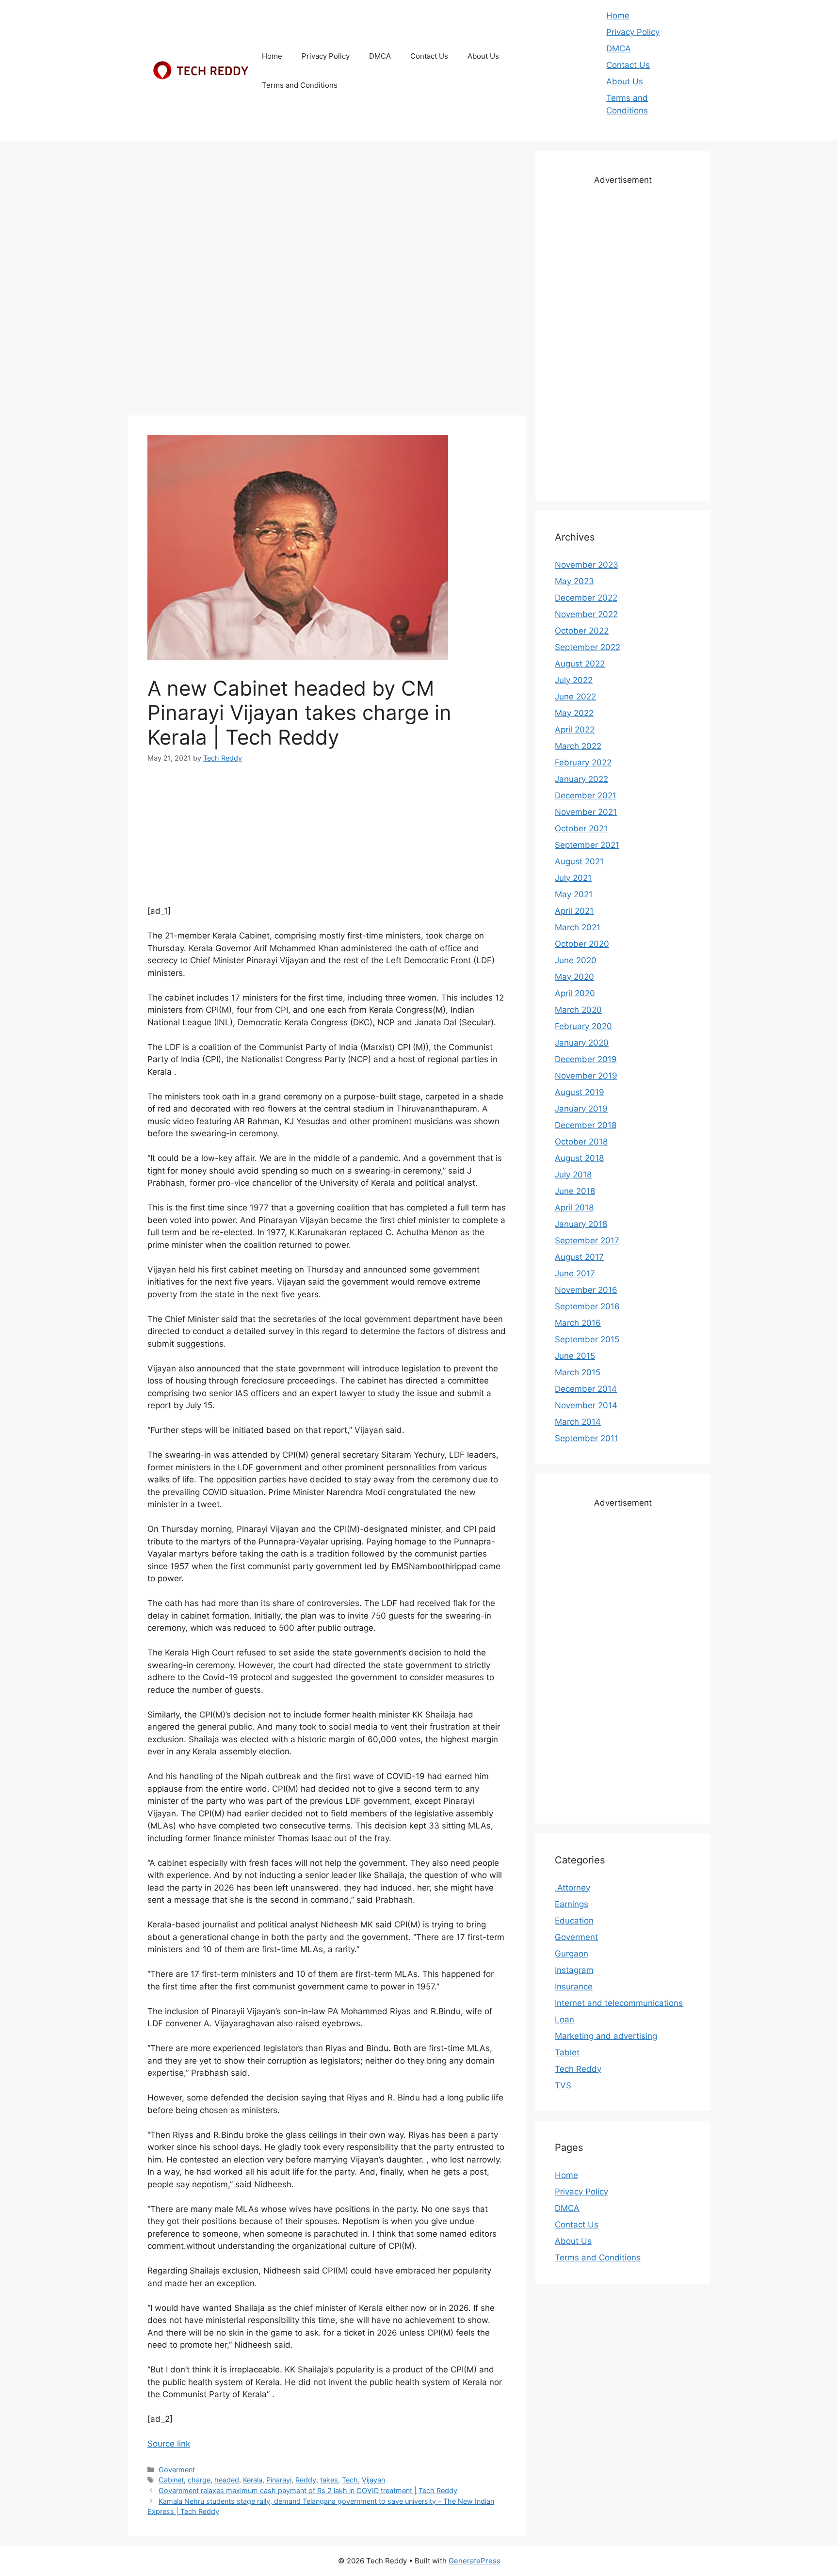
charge (199, 2480)
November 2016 (586, 1290)
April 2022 (575, 730)
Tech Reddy (578, 2069)
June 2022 (575, 697)
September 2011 (587, 1438)
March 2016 (578, 1323)
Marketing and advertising (606, 2036)
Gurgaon (572, 1954)
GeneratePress (475, 2561)
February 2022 (583, 763)
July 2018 (573, 1175)
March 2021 (578, 927)
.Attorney (572, 1888)
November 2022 (586, 614)
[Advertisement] (327, 219)
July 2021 (573, 878)
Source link (169, 2444)
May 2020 (574, 977)
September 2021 (587, 845)
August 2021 (579, 861)
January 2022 (581, 779)
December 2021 (586, 795)
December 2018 (586, 1125)
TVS (563, 2085)
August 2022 (580, 664)
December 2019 (586, 1059)
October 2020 (582, 944)
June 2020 (576, 960)
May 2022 (574, 713)
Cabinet (171, 2480)
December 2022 (586, 598)
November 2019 (586, 1076)
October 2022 (582, 631)
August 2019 (580, 1092)
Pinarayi (279, 2480)
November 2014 (586, 1405)
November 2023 (587, 565)
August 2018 (579, 1158)
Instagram (574, 1970)
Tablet (567, 2052)
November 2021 (586, 812)
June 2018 (575, 1191)
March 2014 (578, 1422)
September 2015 (587, 1339)
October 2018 (581, 1142)
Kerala (253, 2480)
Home (272, 56)
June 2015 (575, 1356)
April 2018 (574, 1208)
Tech (350, 2480)
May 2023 (574, 581)
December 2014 (586, 1389)
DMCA (380, 56)
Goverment (177, 2470)
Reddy (306, 2480)
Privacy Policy (326, 56)
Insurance (574, 1987)
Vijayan (373, 2480)
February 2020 (583, 1026)
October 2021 (581, 828)
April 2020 (575, 993)
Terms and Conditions (300, 85)
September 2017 (587, 1240)
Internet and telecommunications (619, 2003)
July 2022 (574, 680)
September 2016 (587, 1306)
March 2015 (578, 1372)
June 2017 (575, 1273)
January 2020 (582, 1043)
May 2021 (574, 894)
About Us (483, 56)
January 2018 (581, 1224)
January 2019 (581, 1109)
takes (329, 2480)
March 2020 (578, 1010)
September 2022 (588, 647)
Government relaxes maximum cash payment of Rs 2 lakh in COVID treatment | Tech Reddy (308, 2490)
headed (227, 2480)
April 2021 (574, 911)
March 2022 (578, 746)
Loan (564, 2019)
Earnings (572, 1904)
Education (574, 1921)
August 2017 (579, 1257)
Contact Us (429, 56)
